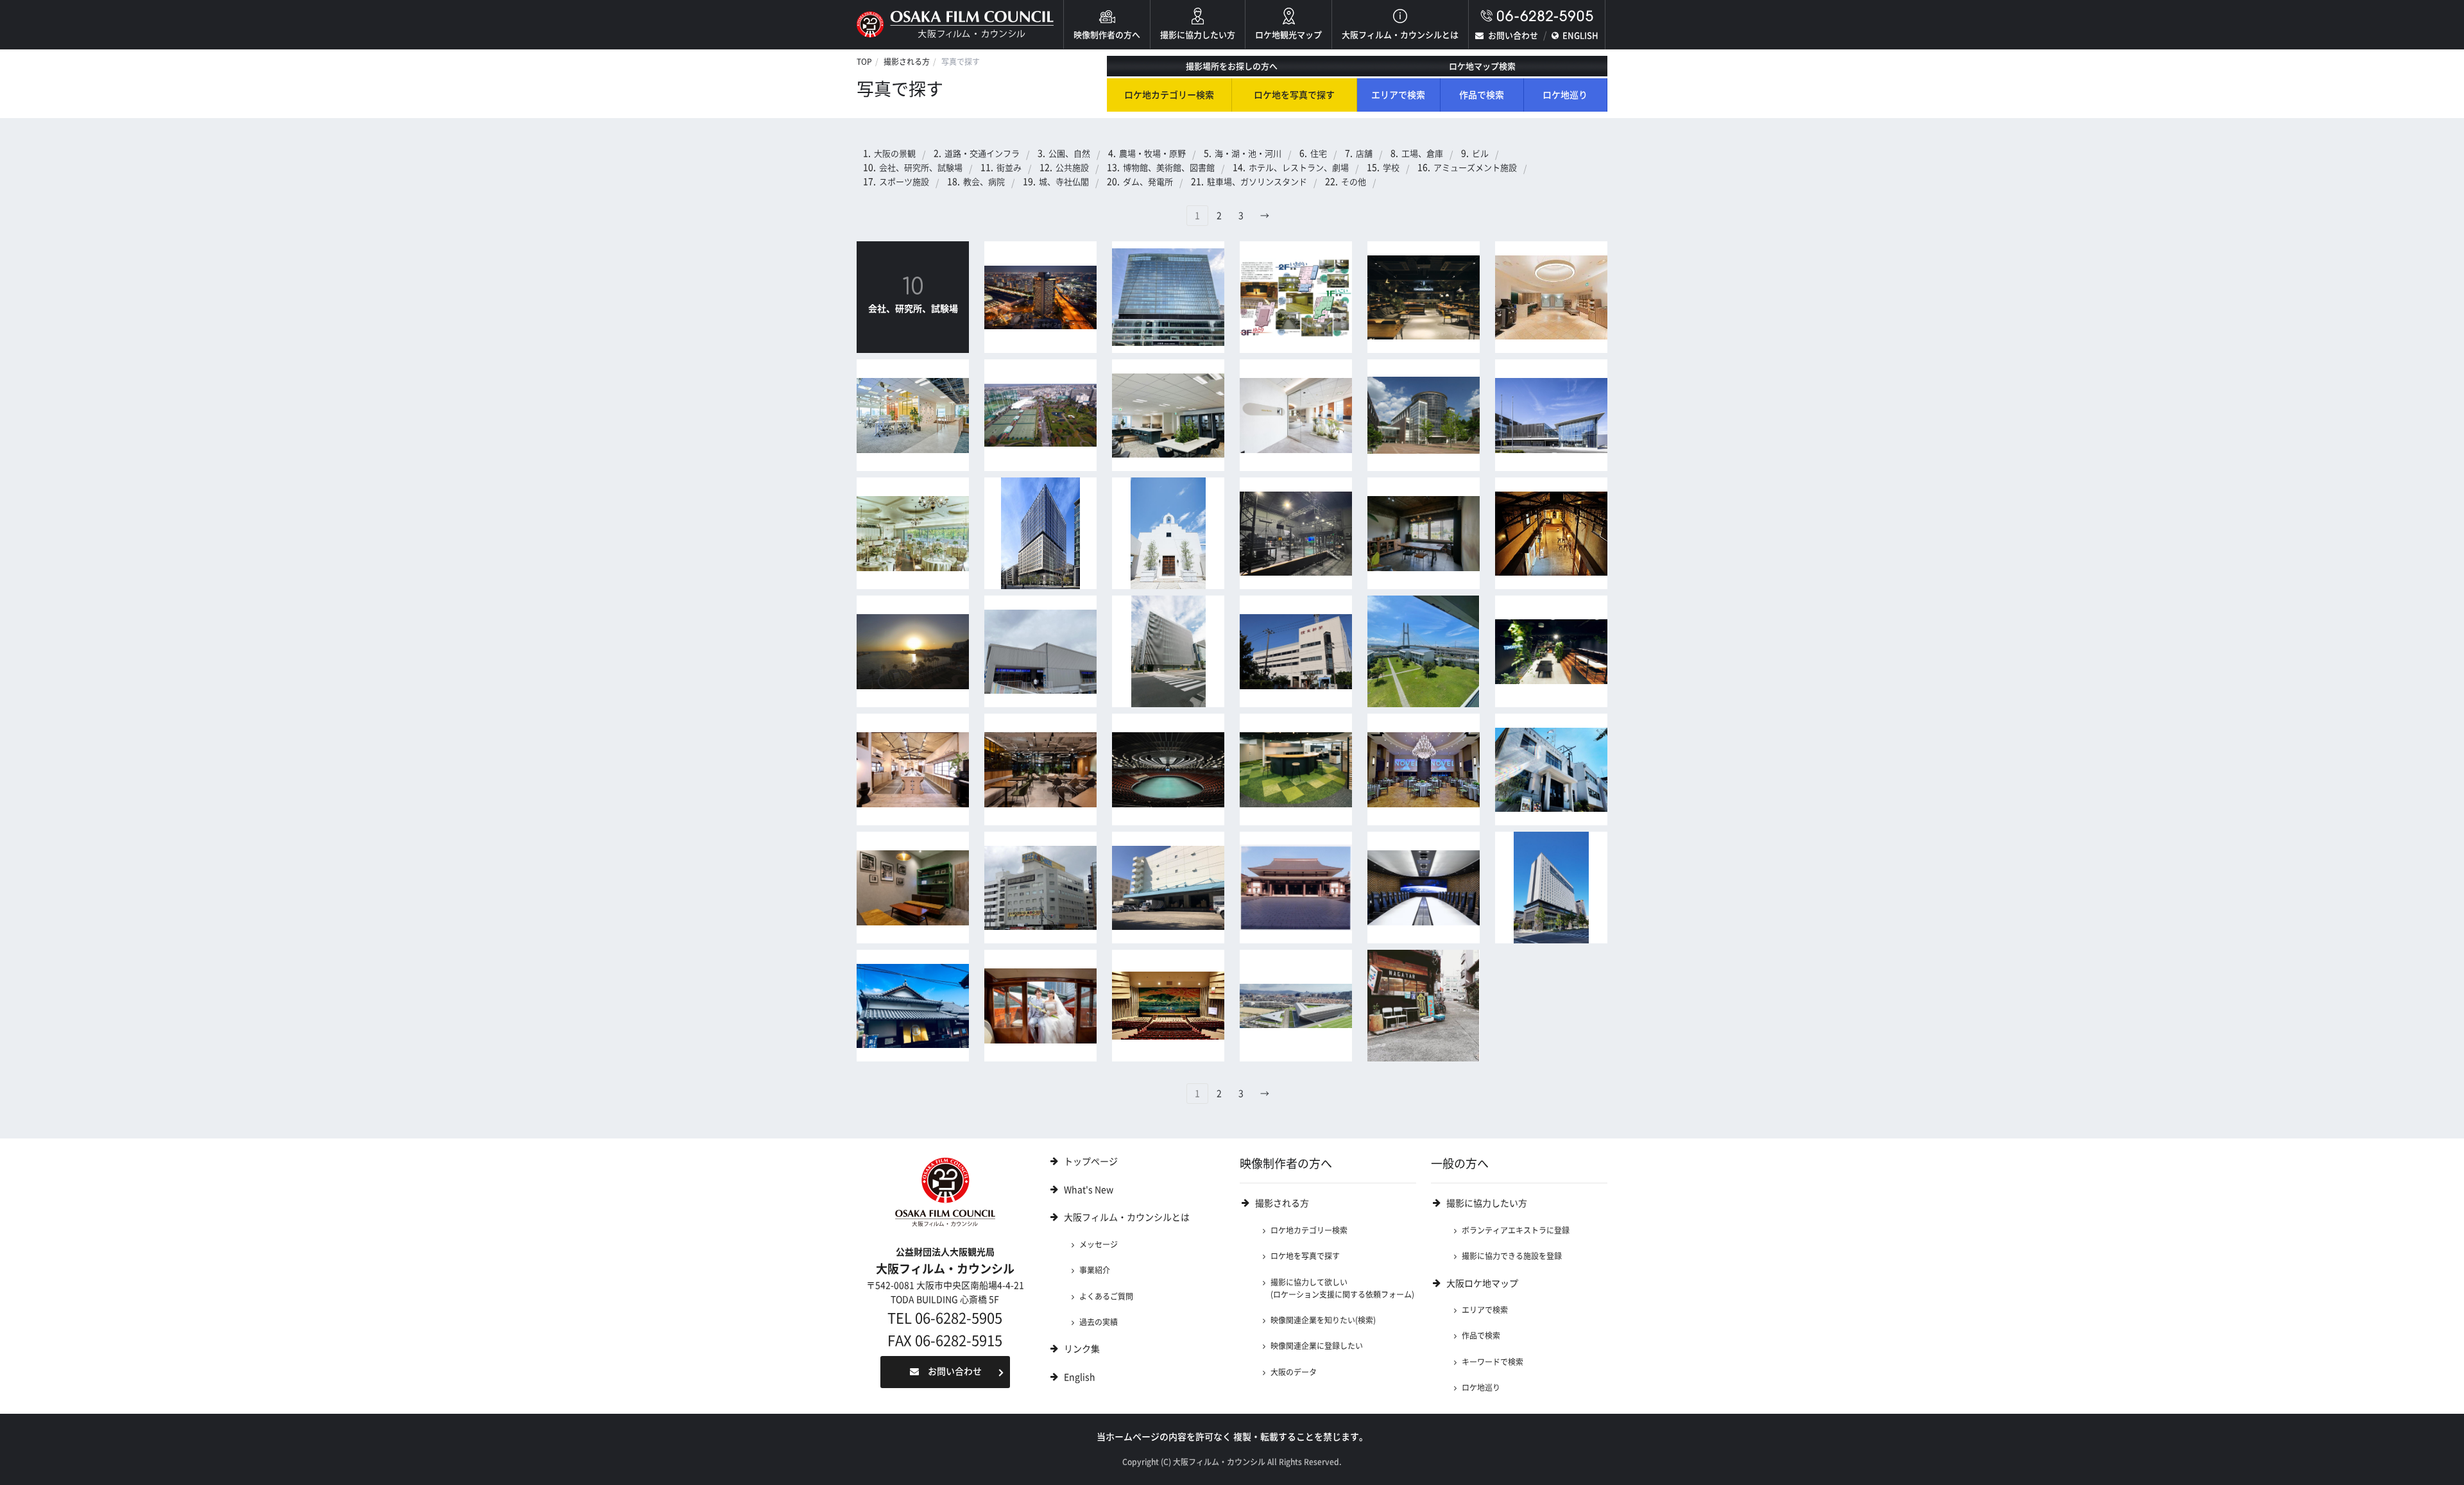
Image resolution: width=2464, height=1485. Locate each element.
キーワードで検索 (1493, 1362)
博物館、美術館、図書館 (1169, 168)
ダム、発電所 (1148, 182)
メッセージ (1099, 1244)
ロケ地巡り (1565, 95)
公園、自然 (1069, 154)
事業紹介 (1095, 1270)
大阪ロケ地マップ (1482, 1283)
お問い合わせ (1513, 36)
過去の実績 (1099, 1322)
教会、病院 (984, 182)
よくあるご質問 (1106, 1296)
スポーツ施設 (904, 182)
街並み (1009, 168)
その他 (1354, 182)
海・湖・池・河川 (1248, 154)
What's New (1089, 1190)
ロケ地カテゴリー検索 (1169, 95)
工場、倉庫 (1422, 154)
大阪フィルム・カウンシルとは (1400, 35)
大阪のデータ (1294, 1372)
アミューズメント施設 (1475, 168)
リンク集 (1082, 1349)
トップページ (1091, 1162)
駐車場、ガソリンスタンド (1257, 182)
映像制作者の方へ (1107, 35)
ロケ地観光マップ (1288, 35)
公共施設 (1072, 168)
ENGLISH (1580, 36)
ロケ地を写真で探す (1294, 95)
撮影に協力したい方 (1198, 35)
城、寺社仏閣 (1064, 182)
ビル (1480, 154)
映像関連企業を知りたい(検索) (1323, 1320)
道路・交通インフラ (982, 154)
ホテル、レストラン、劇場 (1299, 168)
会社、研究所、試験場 (921, 168)
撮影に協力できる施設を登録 (1512, 1256)
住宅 (1319, 154)
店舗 (1364, 154)
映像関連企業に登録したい (1317, 1346)
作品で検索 (1482, 95)
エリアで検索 (1398, 95)
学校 (1391, 168)
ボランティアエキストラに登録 (1516, 1230)
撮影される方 (907, 62)
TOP (864, 62)
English (1080, 1377)
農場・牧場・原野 (1152, 154)
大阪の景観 (895, 154)
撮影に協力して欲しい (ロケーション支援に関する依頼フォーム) (1342, 1288)
